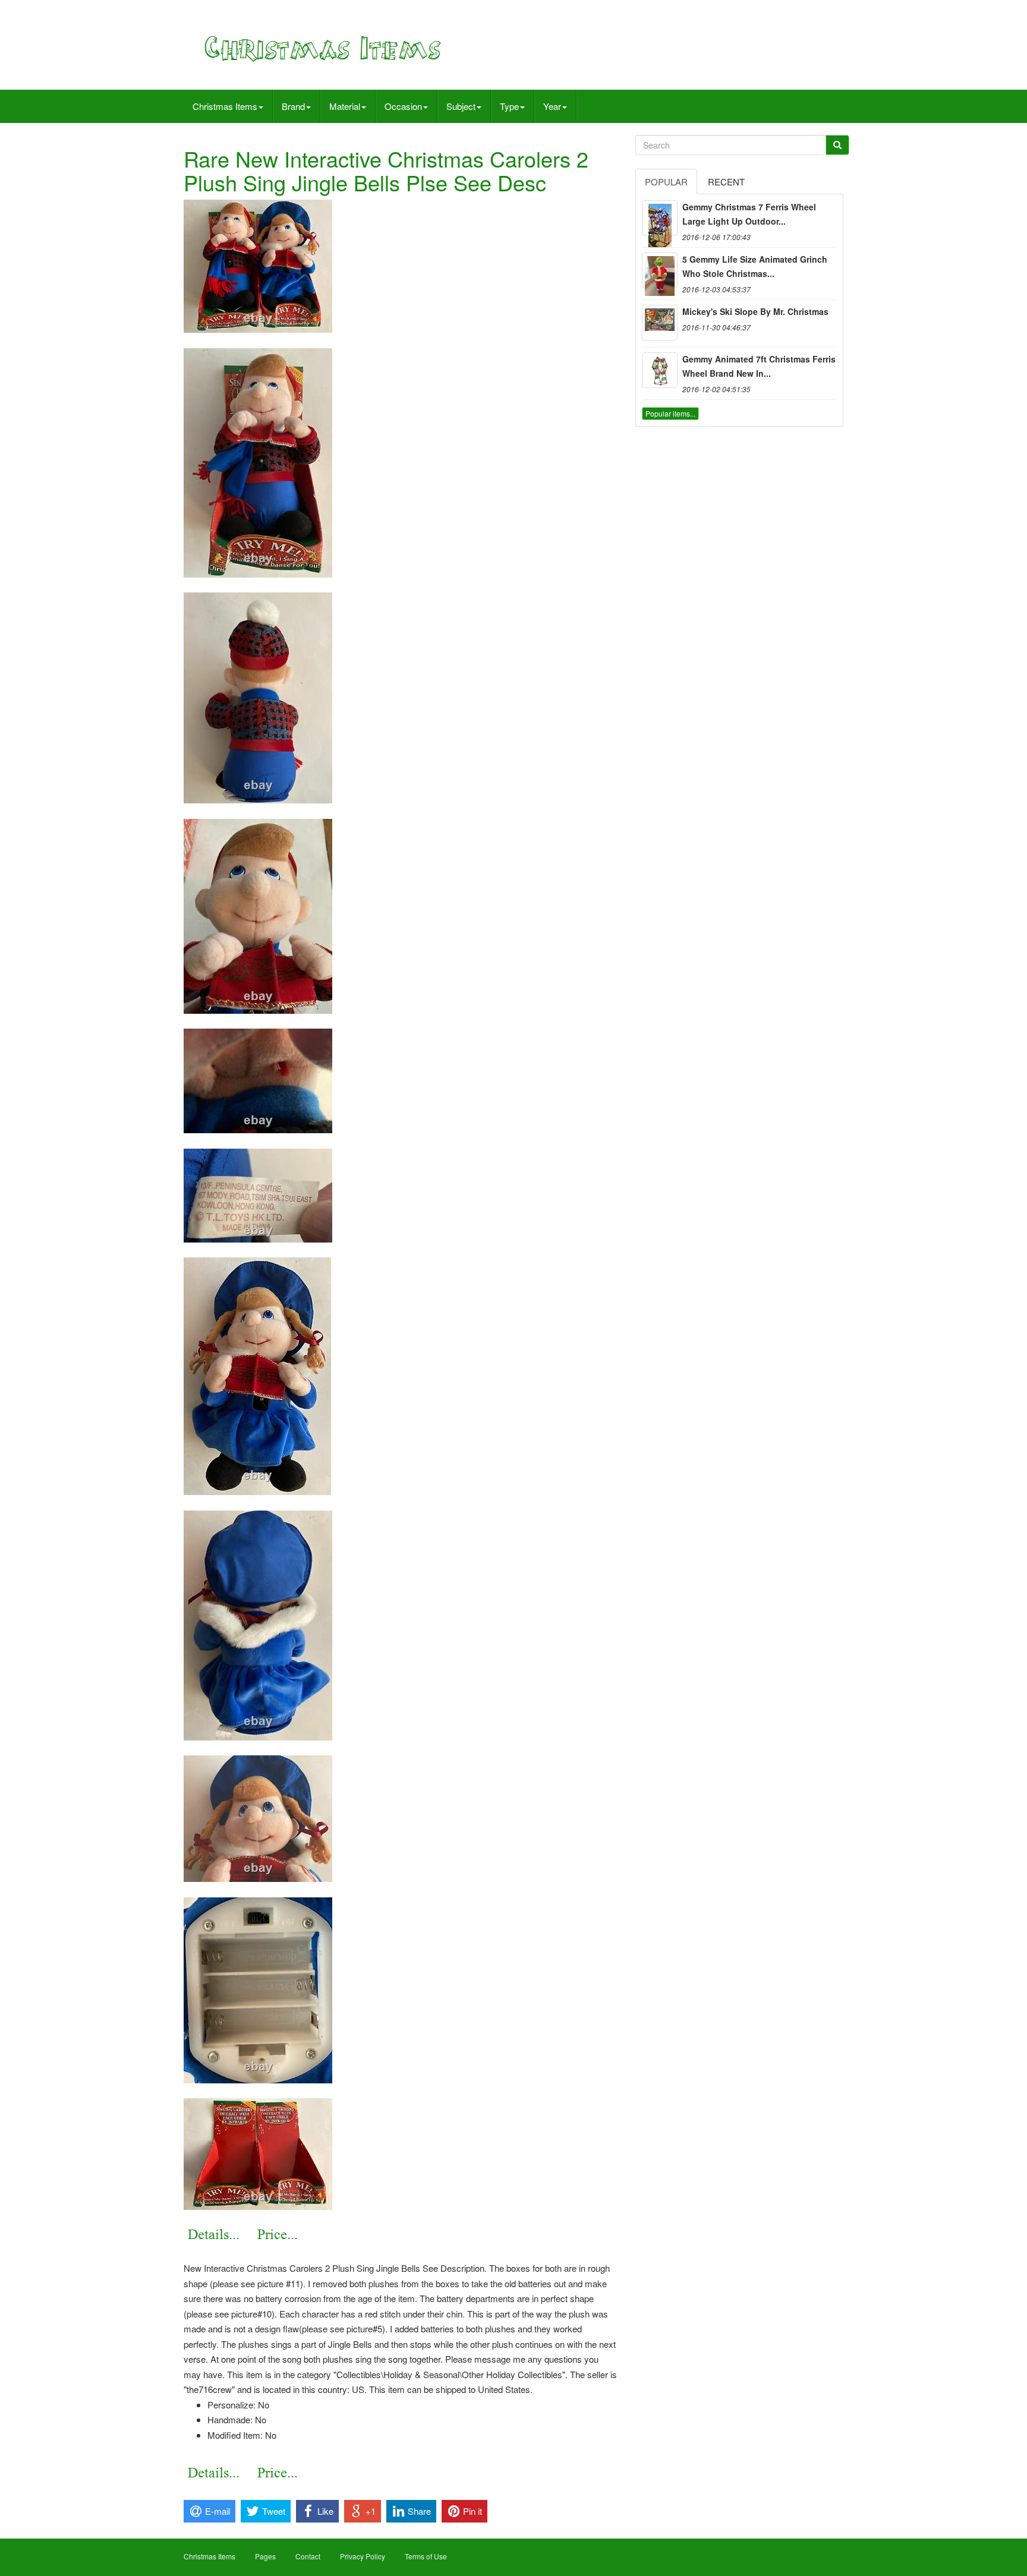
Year (552, 106)
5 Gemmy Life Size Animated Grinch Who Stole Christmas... (755, 266)
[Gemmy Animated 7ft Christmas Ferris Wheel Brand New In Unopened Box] (660, 370)
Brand (293, 106)
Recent (726, 182)
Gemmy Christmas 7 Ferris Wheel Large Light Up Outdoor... (749, 214)
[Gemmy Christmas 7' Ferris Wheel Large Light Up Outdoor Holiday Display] (660, 218)
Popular (666, 182)
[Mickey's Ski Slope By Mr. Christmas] (660, 323)
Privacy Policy (363, 2556)
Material (345, 106)
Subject (461, 106)
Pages (265, 2556)
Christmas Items (225, 106)
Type (509, 106)
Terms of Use (426, 2556)
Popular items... (670, 413)
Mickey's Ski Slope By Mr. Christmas (755, 311)
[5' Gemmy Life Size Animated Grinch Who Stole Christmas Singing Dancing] (660, 270)
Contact (308, 2556)
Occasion (403, 106)
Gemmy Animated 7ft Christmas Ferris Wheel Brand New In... (759, 366)
